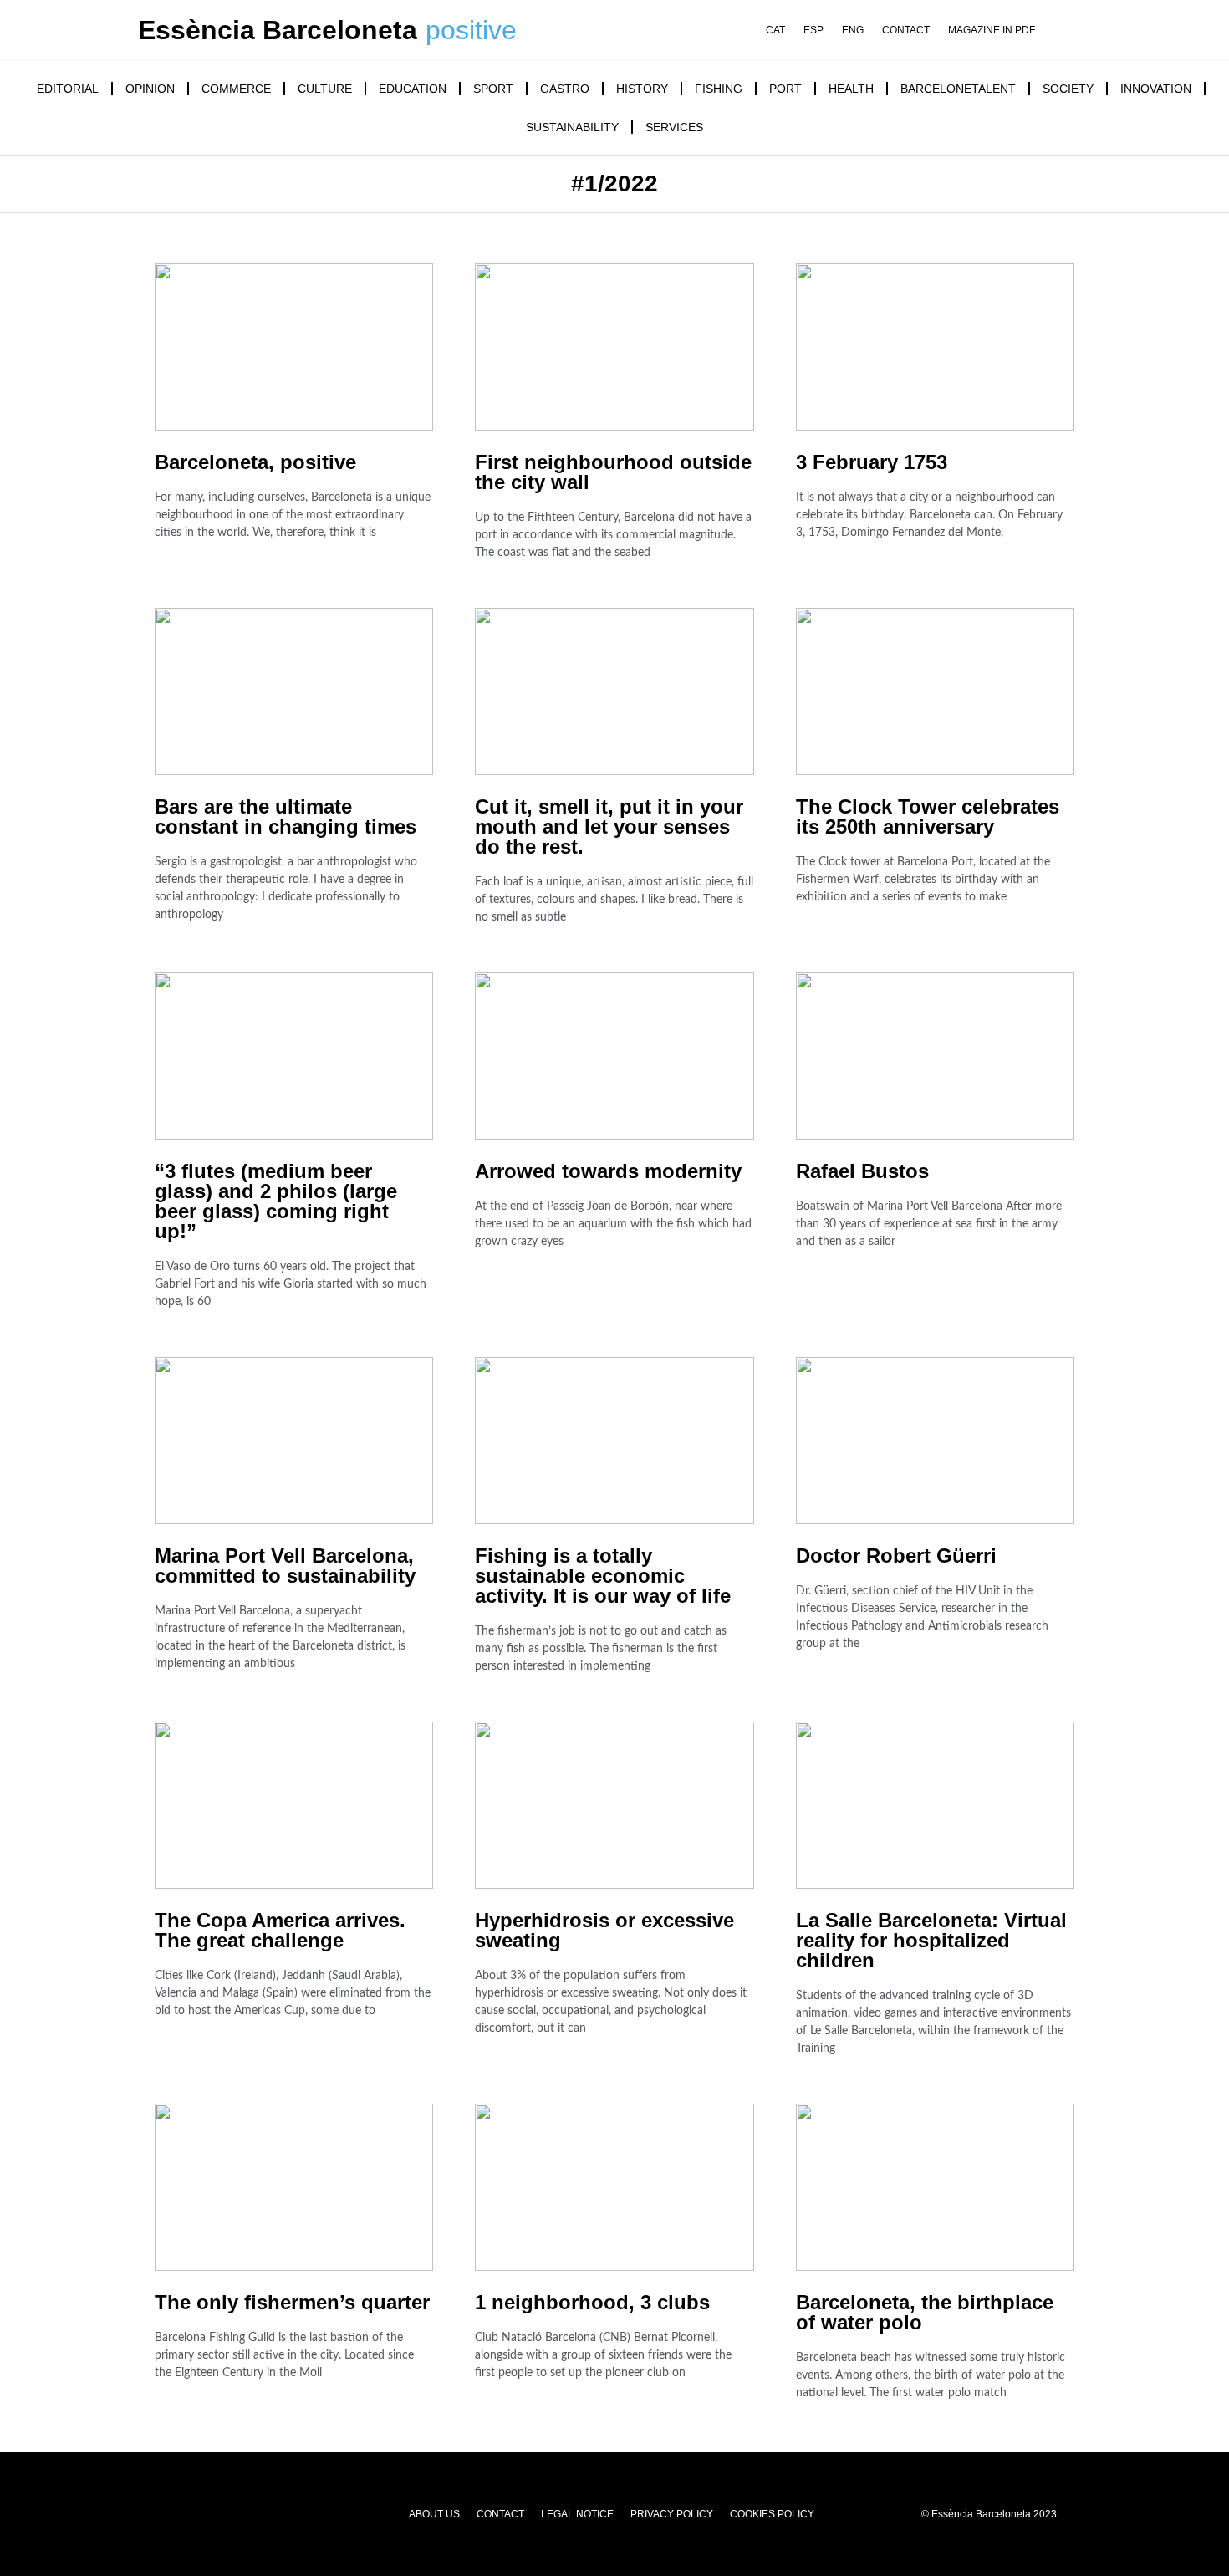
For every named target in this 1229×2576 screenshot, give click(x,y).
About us (434, 2514)
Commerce (236, 89)
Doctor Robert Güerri (896, 1556)
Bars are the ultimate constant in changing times (286, 816)
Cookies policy (772, 2514)
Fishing (719, 89)
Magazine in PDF (992, 31)
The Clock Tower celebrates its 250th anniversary (928, 816)
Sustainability (572, 127)
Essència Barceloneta (278, 30)
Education (413, 89)
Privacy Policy (672, 2514)
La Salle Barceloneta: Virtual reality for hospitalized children (931, 1940)
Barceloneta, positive (255, 462)
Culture (325, 89)
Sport (493, 89)
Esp (813, 31)
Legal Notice (577, 2514)
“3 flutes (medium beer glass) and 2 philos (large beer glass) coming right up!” (276, 1201)
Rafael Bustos (862, 1171)
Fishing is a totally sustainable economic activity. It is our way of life (603, 1576)
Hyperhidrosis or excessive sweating (604, 1930)
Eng (853, 31)
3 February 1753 (872, 462)
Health (851, 89)
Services (674, 127)
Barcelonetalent (958, 89)
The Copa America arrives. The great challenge (280, 1930)
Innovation (1156, 89)
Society (1068, 89)
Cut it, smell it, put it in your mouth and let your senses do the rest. (609, 826)
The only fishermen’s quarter (292, 2302)
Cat (775, 31)
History (642, 89)
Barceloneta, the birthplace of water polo (925, 2312)
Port (785, 89)
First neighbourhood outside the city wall (613, 472)
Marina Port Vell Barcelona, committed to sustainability (285, 1566)
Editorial (68, 89)
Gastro (565, 89)
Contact (906, 31)
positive (471, 30)
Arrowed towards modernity (608, 1171)
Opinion (150, 89)
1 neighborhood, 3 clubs (592, 2302)
